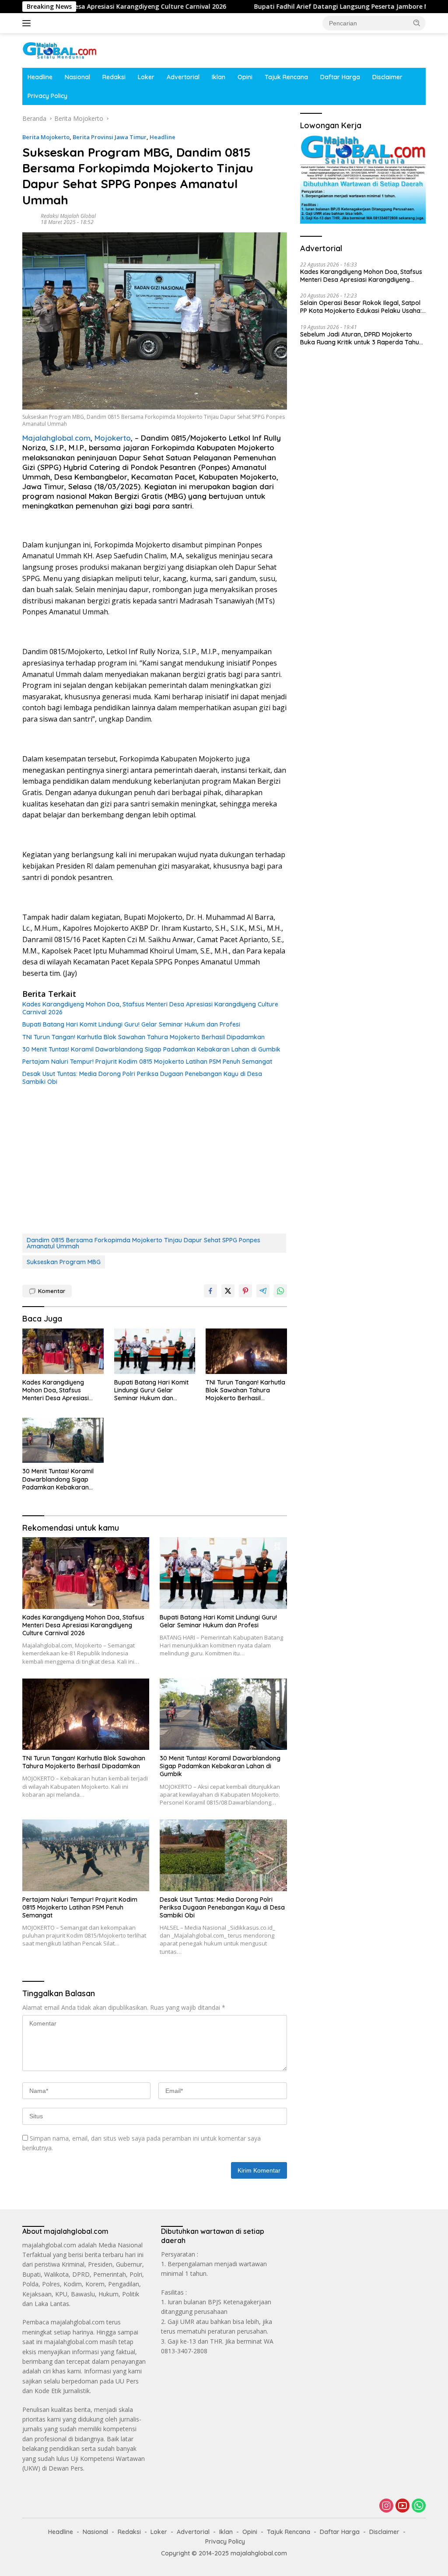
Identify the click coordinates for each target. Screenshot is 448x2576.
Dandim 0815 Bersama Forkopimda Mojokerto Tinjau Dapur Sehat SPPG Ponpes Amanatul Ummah (143, 1243)
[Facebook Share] (210, 1291)
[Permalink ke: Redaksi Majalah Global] (29, 219)
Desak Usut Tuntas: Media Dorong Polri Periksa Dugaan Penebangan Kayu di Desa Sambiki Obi (142, 1078)
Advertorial (183, 77)
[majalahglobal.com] (59, 50)
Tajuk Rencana (286, 77)
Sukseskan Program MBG (64, 1262)
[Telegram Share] (263, 1291)
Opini (245, 77)
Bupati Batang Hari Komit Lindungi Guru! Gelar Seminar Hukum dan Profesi (131, 1024)
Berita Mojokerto (46, 137)
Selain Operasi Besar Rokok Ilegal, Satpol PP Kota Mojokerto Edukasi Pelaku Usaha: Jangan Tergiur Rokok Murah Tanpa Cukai (362, 307)
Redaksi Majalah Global (68, 216)
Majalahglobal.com (56, 438)
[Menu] (28, 23)
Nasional (77, 77)
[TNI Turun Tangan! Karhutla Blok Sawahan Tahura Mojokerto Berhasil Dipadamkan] (246, 1351)
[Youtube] (402, 2506)
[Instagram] (386, 2506)
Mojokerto (113, 438)
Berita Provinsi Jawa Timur (110, 137)
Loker (146, 77)
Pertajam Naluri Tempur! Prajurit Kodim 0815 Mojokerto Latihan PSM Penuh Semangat (147, 1062)
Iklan (219, 77)
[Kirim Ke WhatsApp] (280, 1291)
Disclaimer (387, 77)
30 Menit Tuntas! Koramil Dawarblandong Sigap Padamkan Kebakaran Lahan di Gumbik (151, 1049)
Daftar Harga (340, 77)
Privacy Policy (47, 96)
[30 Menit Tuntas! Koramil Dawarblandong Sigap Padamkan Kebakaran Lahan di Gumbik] (63, 1440)
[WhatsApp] (419, 2506)
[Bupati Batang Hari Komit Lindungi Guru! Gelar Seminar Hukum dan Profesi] (155, 1351)
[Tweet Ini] (228, 1291)
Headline (40, 77)
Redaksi (114, 77)
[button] (417, 23)
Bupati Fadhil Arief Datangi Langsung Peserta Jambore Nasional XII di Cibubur (308, 7)
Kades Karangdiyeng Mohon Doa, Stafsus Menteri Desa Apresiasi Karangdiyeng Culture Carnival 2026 (150, 1008)
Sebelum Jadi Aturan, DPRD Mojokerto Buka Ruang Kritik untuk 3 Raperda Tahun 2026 (361, 338)
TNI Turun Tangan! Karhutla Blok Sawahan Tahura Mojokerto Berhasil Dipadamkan (143, 1037)
